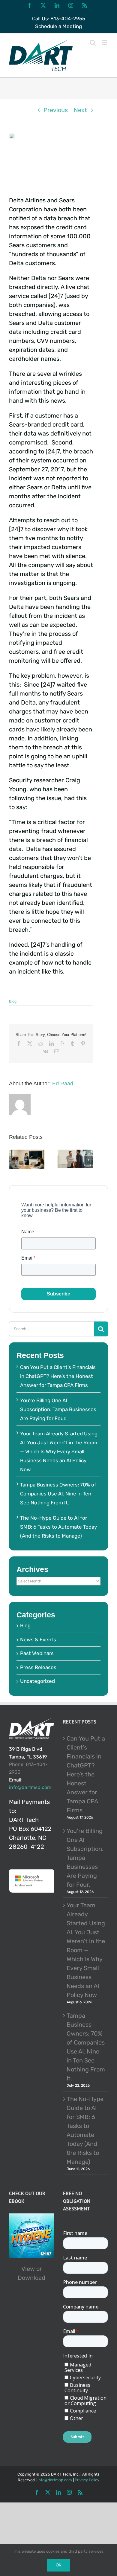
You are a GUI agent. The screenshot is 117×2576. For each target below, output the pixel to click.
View (28, 2269)
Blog (13, 1001)
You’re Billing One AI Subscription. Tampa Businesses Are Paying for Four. (58, 1409)
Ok (59, 2565)
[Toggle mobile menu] (105, 43)
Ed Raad (63, 1084)
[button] (13, 1160)
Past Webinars (37, 1653)
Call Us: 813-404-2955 (59, 19)
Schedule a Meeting (58, 26)
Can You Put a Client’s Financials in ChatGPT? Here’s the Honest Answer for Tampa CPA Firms (58, 1376)
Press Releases (38, 1667)
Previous (56, 110)
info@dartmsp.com (30, 1787)
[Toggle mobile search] (93, 43)
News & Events (38, 1640)
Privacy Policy (87, 2480)
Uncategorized (37, 1681)
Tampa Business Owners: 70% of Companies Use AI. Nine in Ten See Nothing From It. (58, 1494)
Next (80, 110)
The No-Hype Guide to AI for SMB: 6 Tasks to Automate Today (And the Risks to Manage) (58, 1527)
